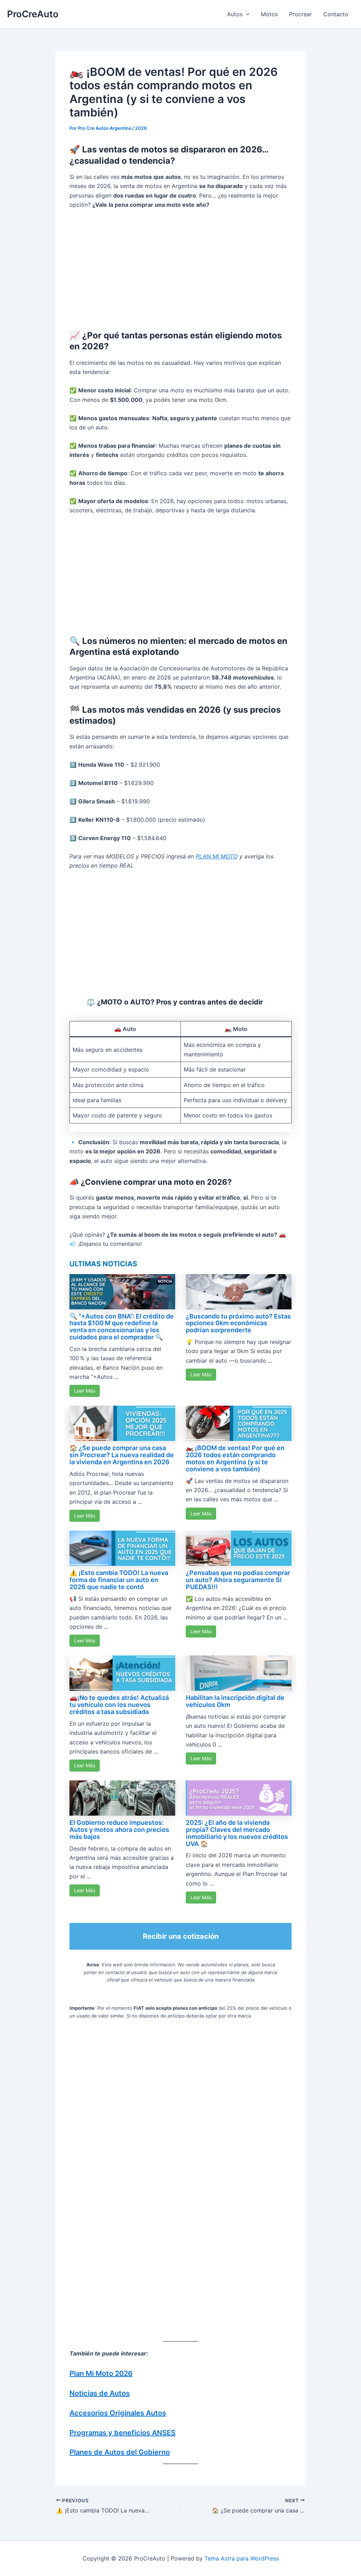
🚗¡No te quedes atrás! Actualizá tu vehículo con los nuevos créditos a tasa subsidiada (119, 1705)
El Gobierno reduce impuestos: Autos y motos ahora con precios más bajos (119, 1830)
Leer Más (85, 1391)
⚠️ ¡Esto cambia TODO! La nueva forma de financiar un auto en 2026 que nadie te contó (119, 1580)
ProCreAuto (33, 14)
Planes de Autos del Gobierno (120, 2452)
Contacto (336, 14)
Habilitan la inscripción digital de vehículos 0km (235, 1701)
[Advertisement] (180, 268)
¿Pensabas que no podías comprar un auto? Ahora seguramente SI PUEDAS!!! (238, 1580)
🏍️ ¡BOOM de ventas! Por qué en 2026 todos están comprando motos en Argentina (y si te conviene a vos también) (235, 1458)
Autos (235, 14)
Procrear (301, 14)
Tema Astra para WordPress (242, 2558)
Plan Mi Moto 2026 (101, 2373)
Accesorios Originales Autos (118, 2413)
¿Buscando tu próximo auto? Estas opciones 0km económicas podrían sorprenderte (238, 1323)
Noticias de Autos (100, 2393)
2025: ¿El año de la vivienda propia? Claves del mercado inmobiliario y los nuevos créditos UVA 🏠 (237, 1833)
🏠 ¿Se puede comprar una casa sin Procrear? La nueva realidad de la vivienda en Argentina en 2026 (122, 1455)
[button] (246, 14)
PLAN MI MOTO (217, 856)
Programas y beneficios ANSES (123, 2433)
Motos (269, 14)
